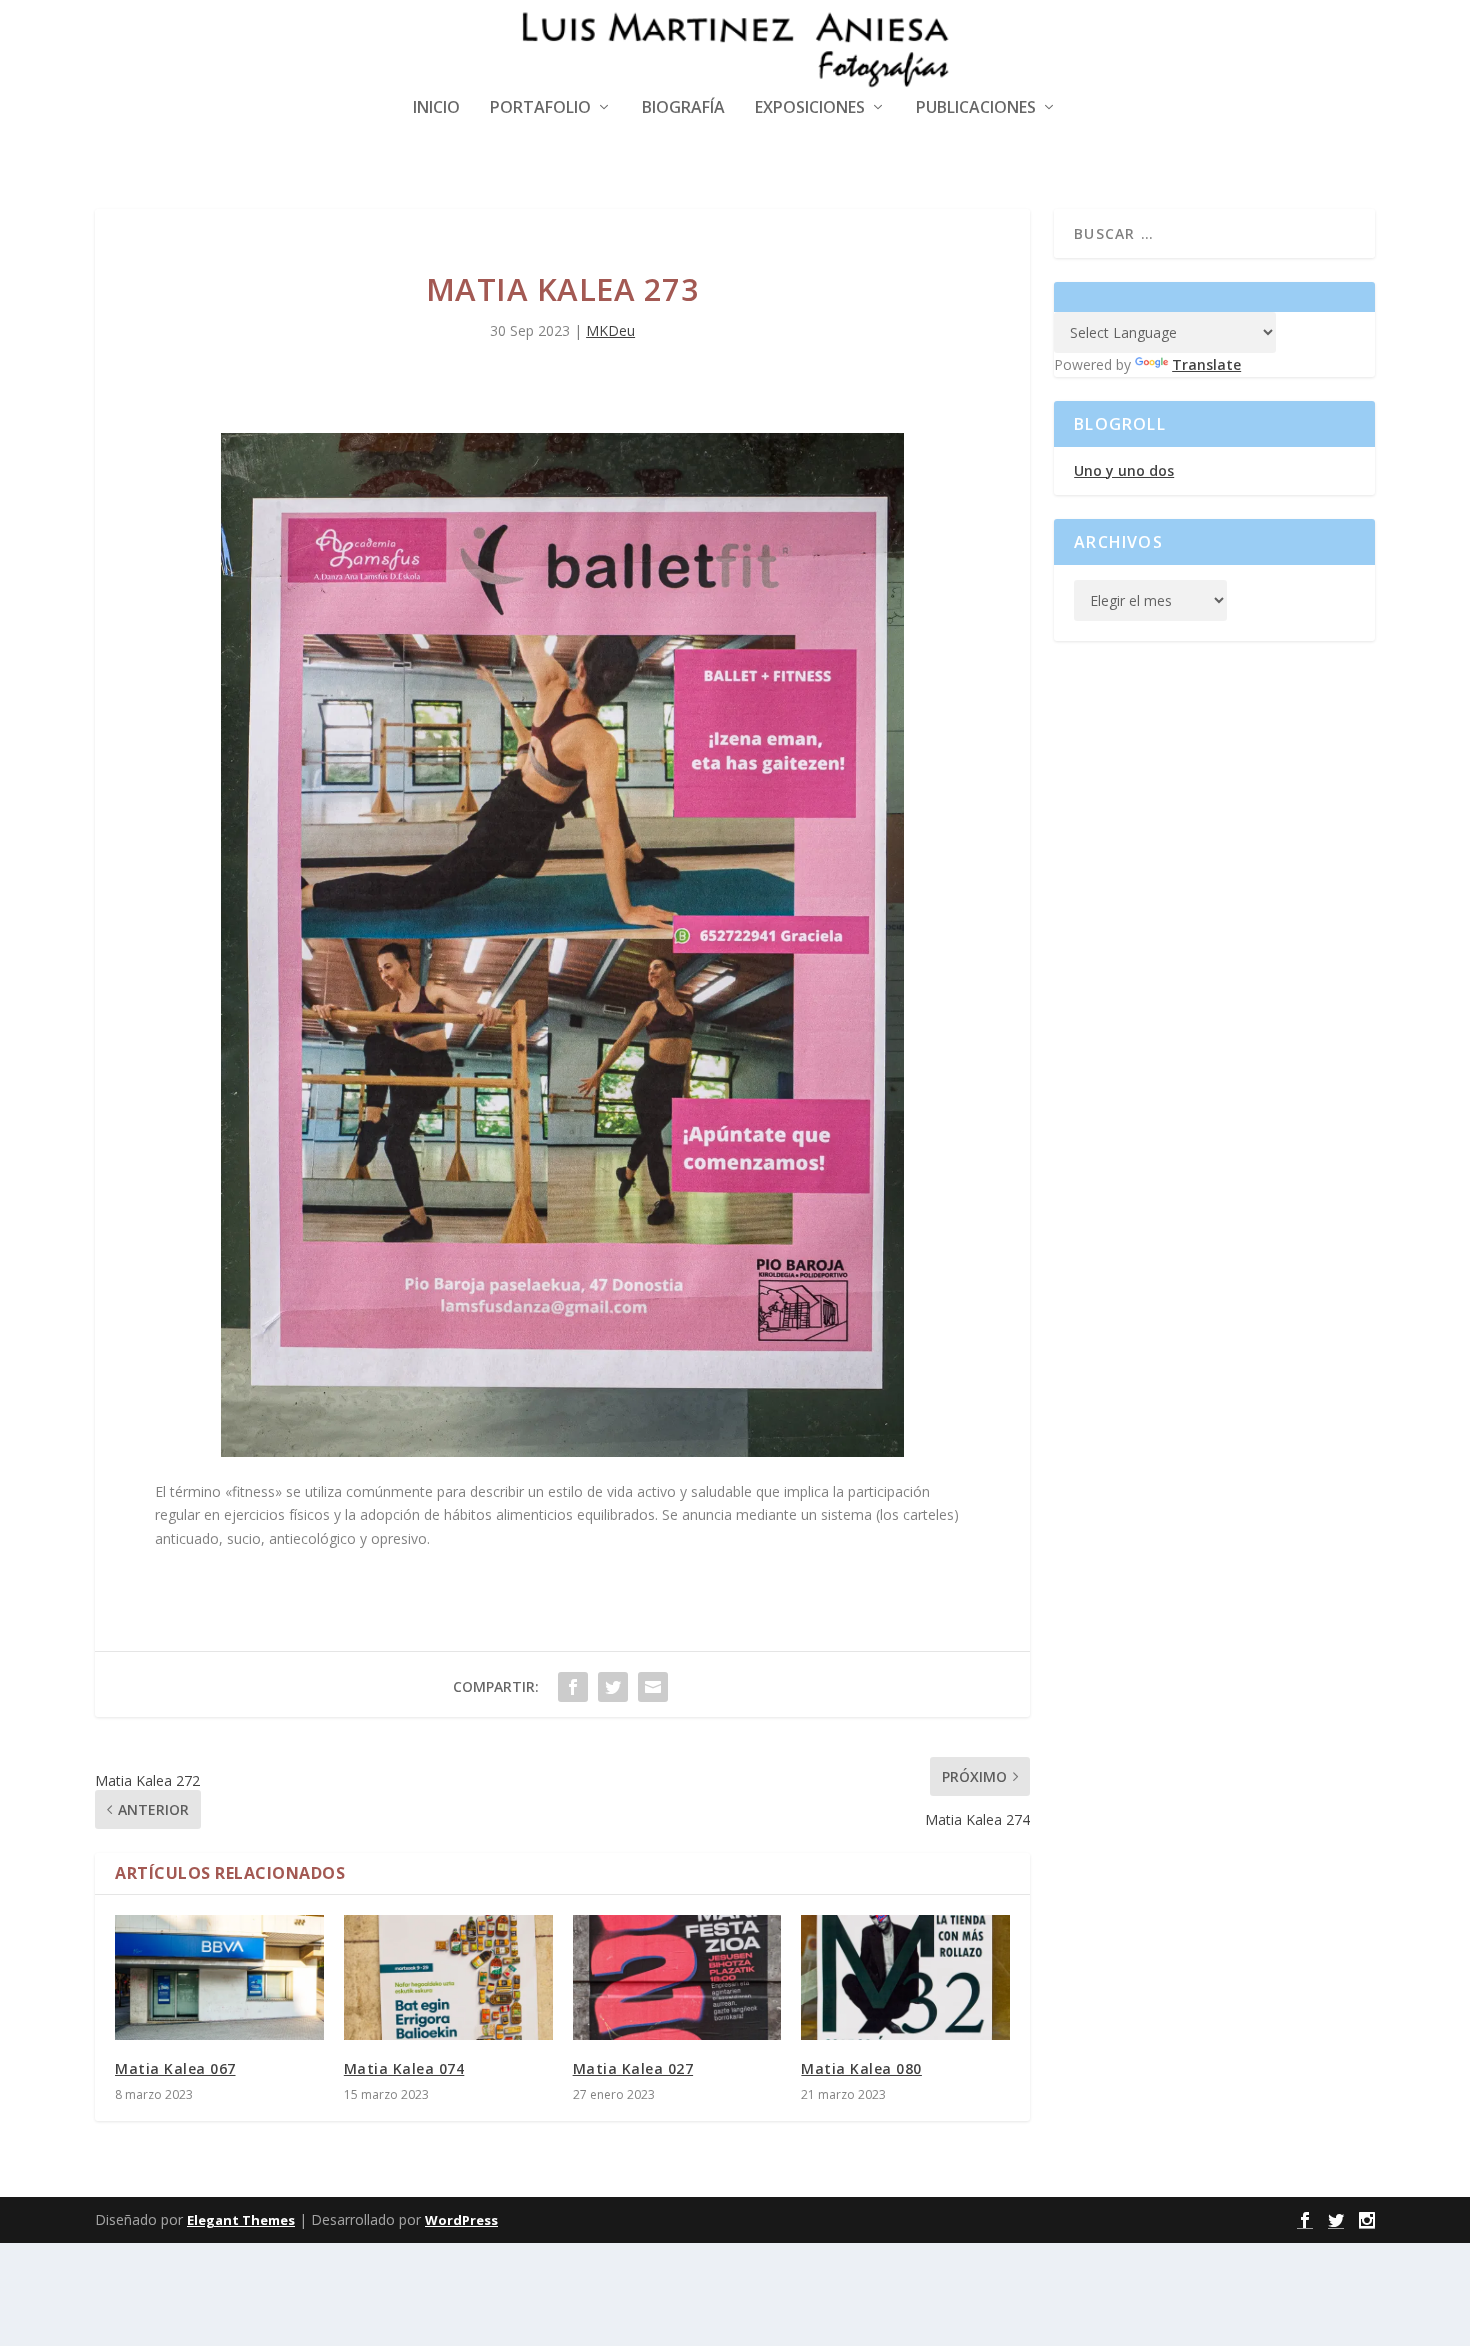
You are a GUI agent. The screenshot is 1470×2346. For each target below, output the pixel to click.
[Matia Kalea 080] (905, 1977)
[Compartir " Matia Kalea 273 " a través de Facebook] (573, 1687)
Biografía (683, 108)
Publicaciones (976, 108)
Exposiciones (810, 108)
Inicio (436, 108)
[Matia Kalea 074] (448, 1977)
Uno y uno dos (1124, 470)
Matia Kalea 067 (175, 2068)
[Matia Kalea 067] (219, 1977)
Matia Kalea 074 (404, 2068)
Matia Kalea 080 (861, 2068)
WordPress (461, 2220)
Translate (1206, 364)
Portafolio (540, 108)
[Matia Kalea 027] (677, 1977)
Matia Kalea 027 (633, 2068)
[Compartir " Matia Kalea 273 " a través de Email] (653, 1687)
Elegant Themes (241, 2220)
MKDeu (610, 330)
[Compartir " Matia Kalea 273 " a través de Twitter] (613, 1687)
